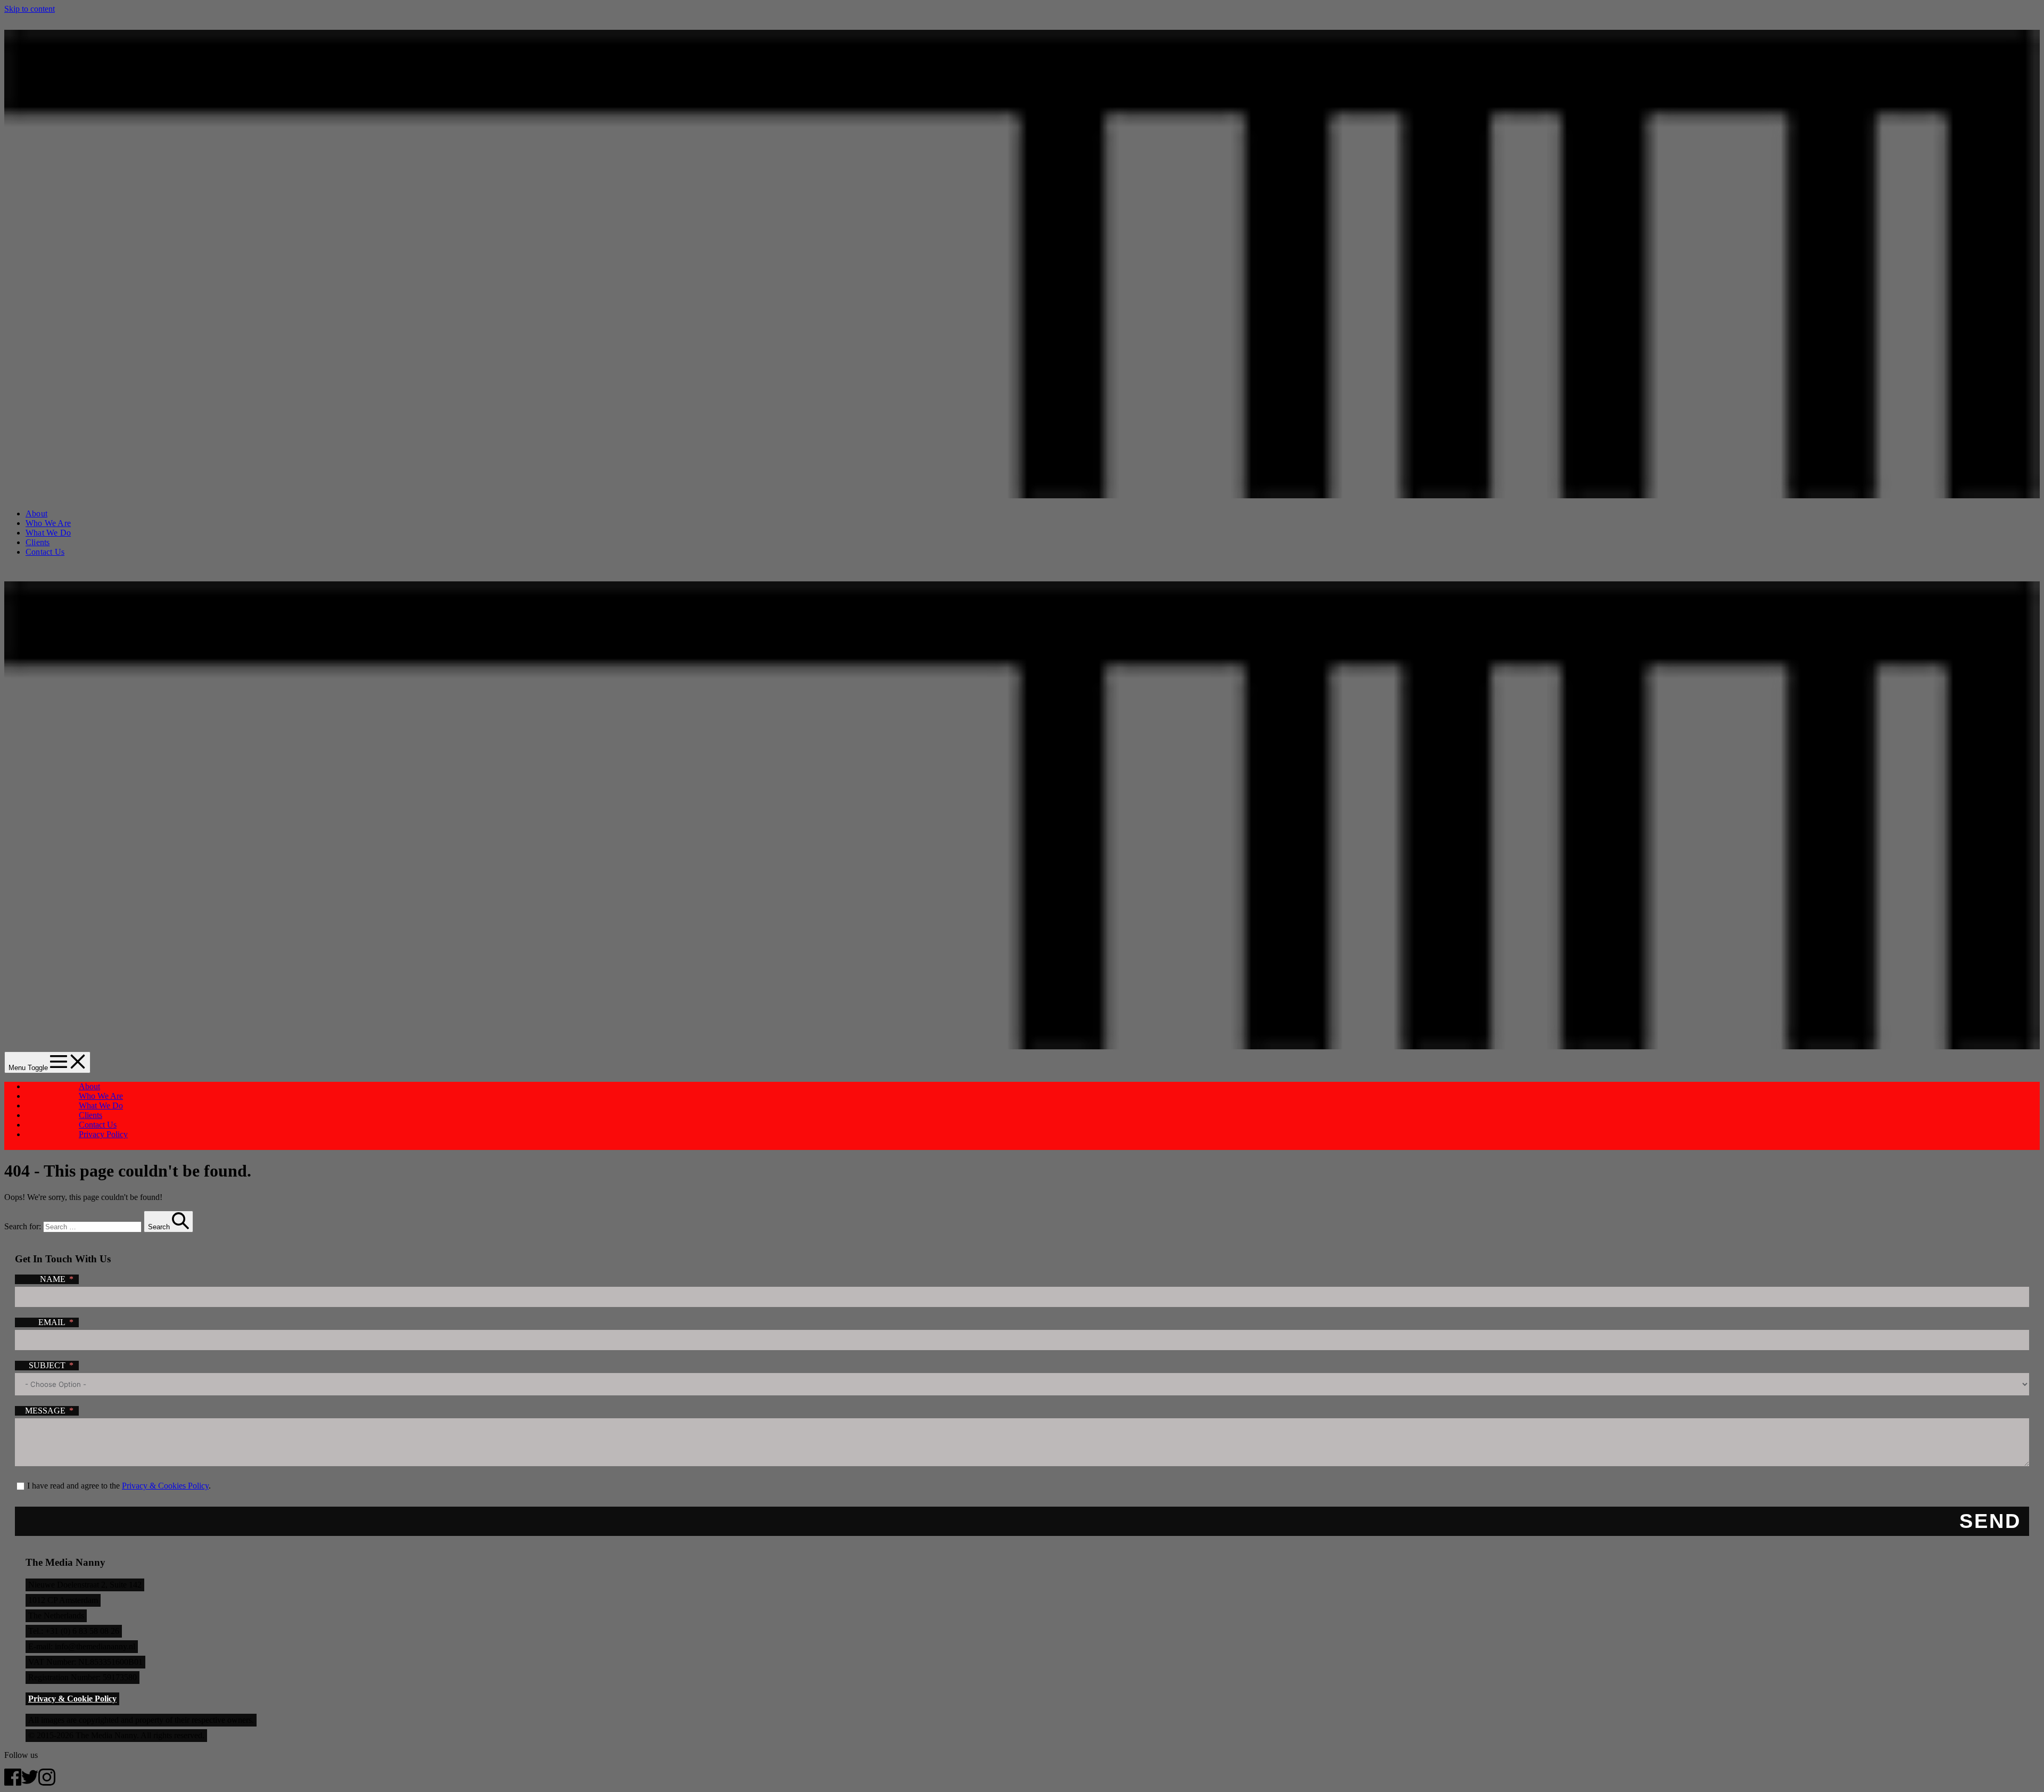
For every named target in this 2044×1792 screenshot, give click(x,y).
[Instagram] (47, 1783)
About (36, 513)
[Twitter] (30, 1783)
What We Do (48, 533)
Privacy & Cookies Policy (165, 1486)
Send (1990, 1521)
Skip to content (30, 9)
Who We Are (48, 523)
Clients (38, 542)
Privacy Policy (103, 1134)
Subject (47, 1365)
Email (52, 1322)
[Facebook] (13, 1783)
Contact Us (45, 552)
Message (45, 1411)
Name (53, 1279)
